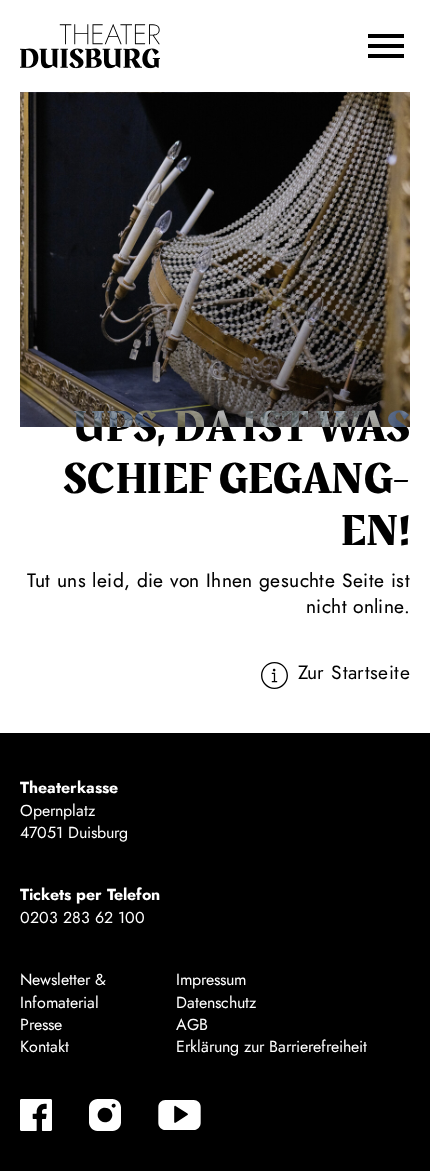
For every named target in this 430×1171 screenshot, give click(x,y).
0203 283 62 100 (82, 917)
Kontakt (44, 1046)
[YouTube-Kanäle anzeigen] (179, 1115)
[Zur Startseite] (90, 46)
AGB (192, 1024)
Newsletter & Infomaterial (63, 990)
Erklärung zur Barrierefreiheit (271, 1046)
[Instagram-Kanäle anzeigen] (105, 1115)
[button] (386, 46)
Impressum (211, 979)
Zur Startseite (354, 672)
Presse (41, 1024)
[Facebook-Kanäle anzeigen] (36, 1115)
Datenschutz (216, 1002)
